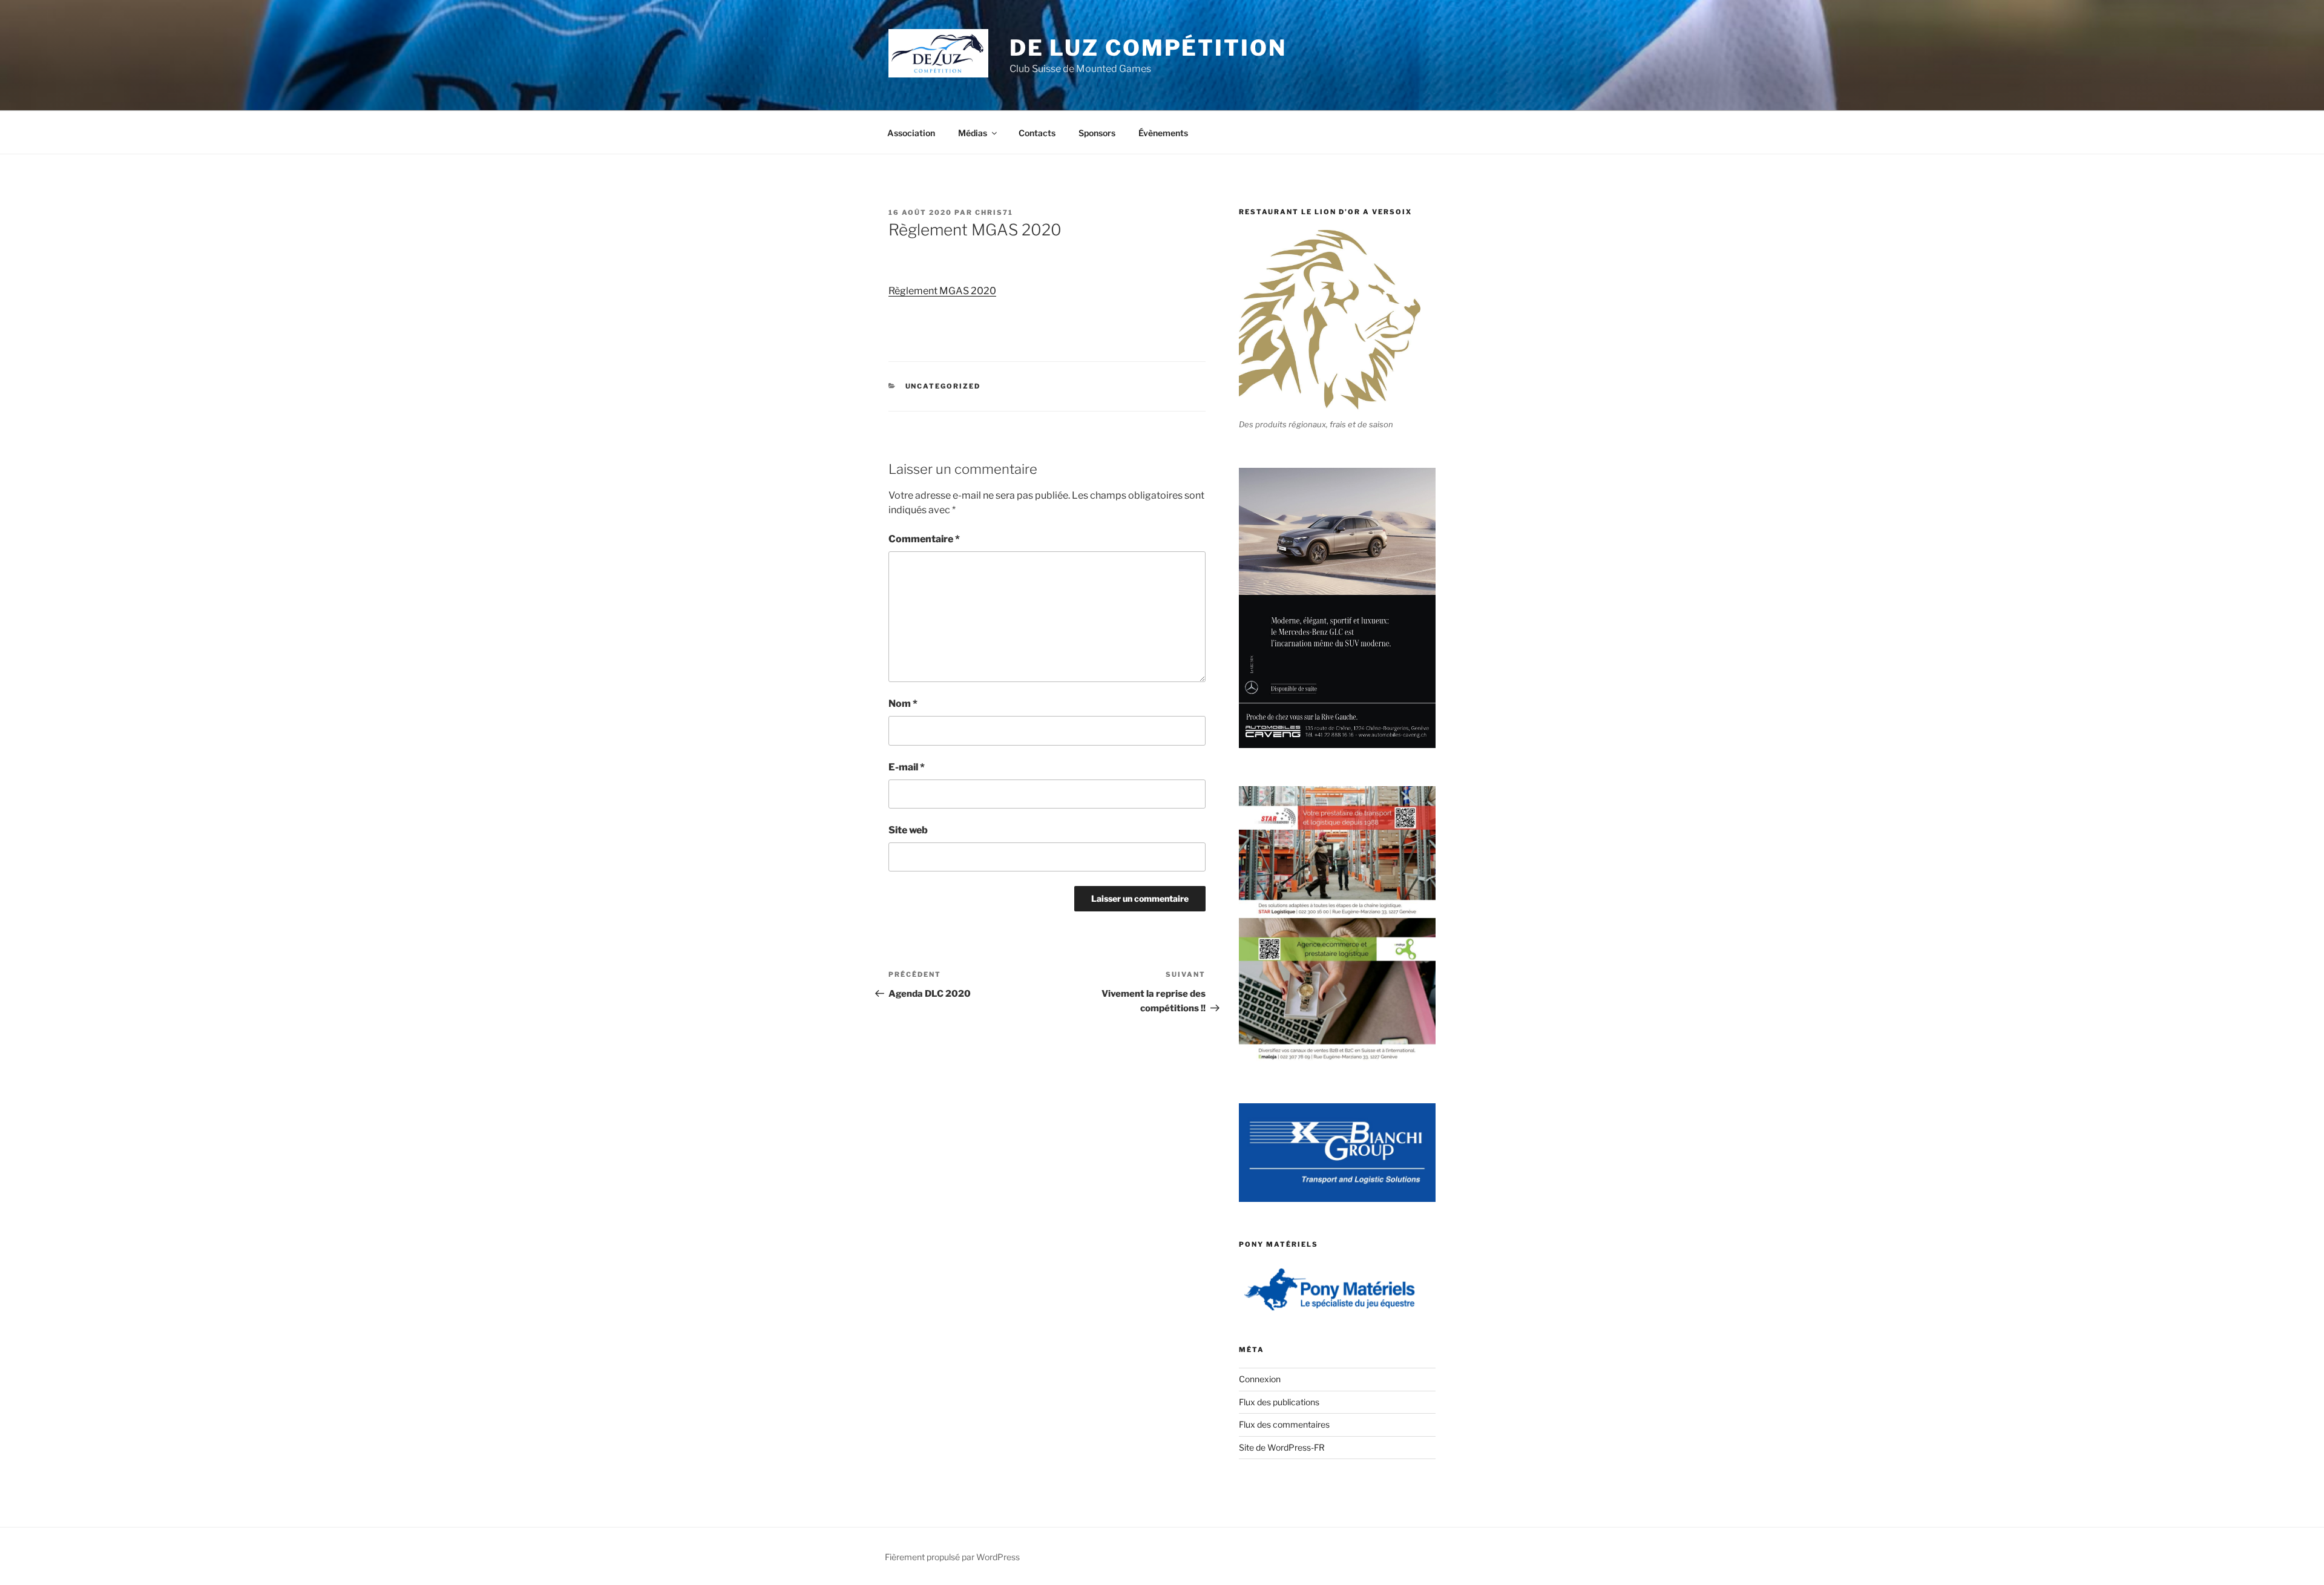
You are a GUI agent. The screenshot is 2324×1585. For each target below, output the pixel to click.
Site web (908, 830)
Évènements (1163, 133)
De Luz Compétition (1148, 48)
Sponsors (1097, 133)
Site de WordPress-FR (1282, 1447)
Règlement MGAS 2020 (942, 291)
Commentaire (924, 539)
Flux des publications (1279, 1402)
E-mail (907, 767)
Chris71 (994, 212)
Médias (973, 133)
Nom (903, 704)
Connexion (1260, 1379)
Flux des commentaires (1284, 1424)
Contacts (1037, 133)
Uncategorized (943, 386)
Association (911, 133)
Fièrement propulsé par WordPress (952, 1557)
